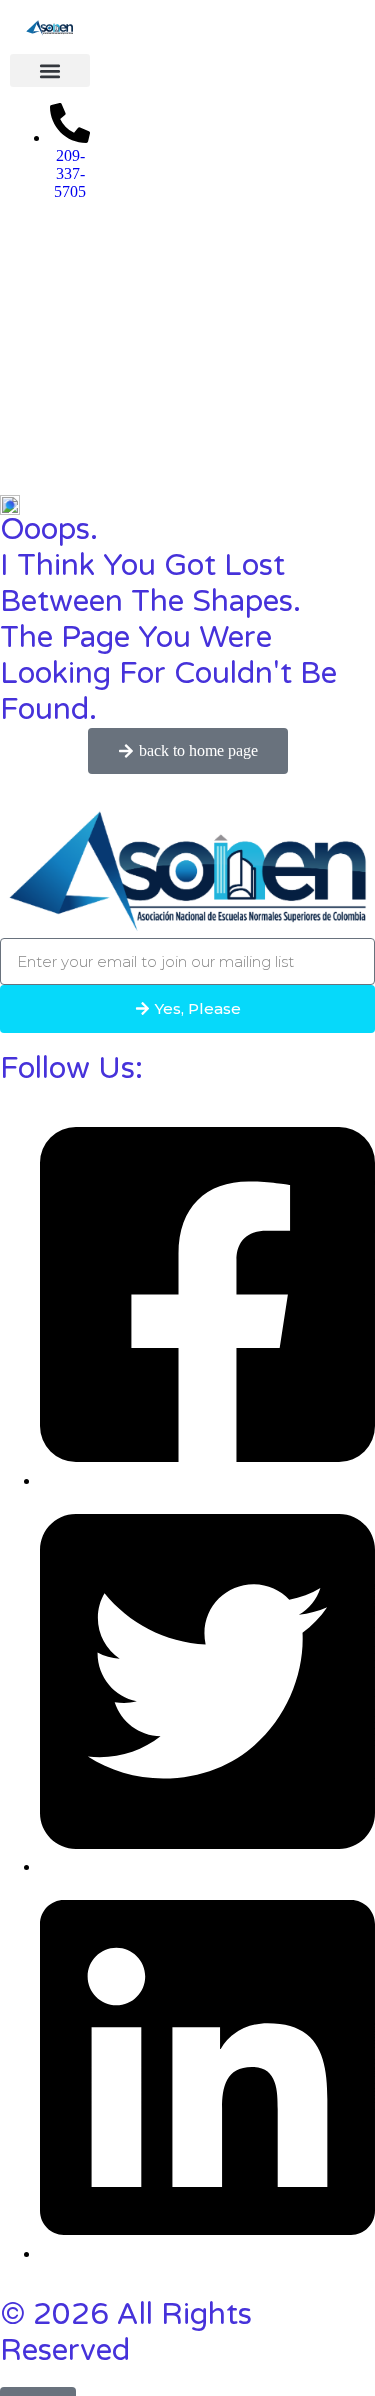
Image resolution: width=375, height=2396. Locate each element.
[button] (50, 70)
